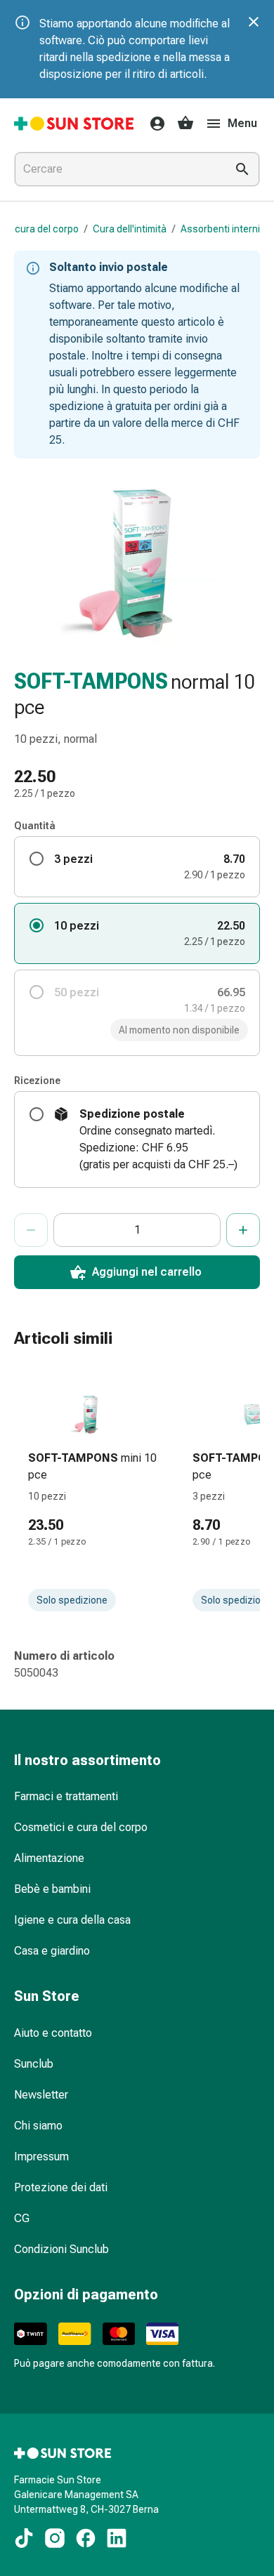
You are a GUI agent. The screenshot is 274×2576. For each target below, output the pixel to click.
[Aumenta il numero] (243, 1230)
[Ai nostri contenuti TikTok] (24, 2538)
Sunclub (34, 2064)
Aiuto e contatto (53, 2033)
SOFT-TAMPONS (91, 681)
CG (22, 2218)
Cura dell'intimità (130, 229)
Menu (242, 123)
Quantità (35, 826)
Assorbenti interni (220, 229)
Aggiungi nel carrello (147, 1272)
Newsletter (41, 2095)
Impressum (41, 2156)
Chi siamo (38, 2126)
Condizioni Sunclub (61, 2249)
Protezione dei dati (61, 2187)
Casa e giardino (52, 1951)
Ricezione (37, 1081)
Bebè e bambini (52, 1889)
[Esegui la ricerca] (242, 169)
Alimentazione (49, 1858)
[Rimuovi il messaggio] (254, 22)
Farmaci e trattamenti (66, 1796)
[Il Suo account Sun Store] (153, 124)
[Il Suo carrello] (185, 124)
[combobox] (117, 169)
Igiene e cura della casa (72, 1920)
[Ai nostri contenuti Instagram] (55, 2538)
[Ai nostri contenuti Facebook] (86, 2538)
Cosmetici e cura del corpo (81, 1827)
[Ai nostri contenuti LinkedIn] (117, 2538)
